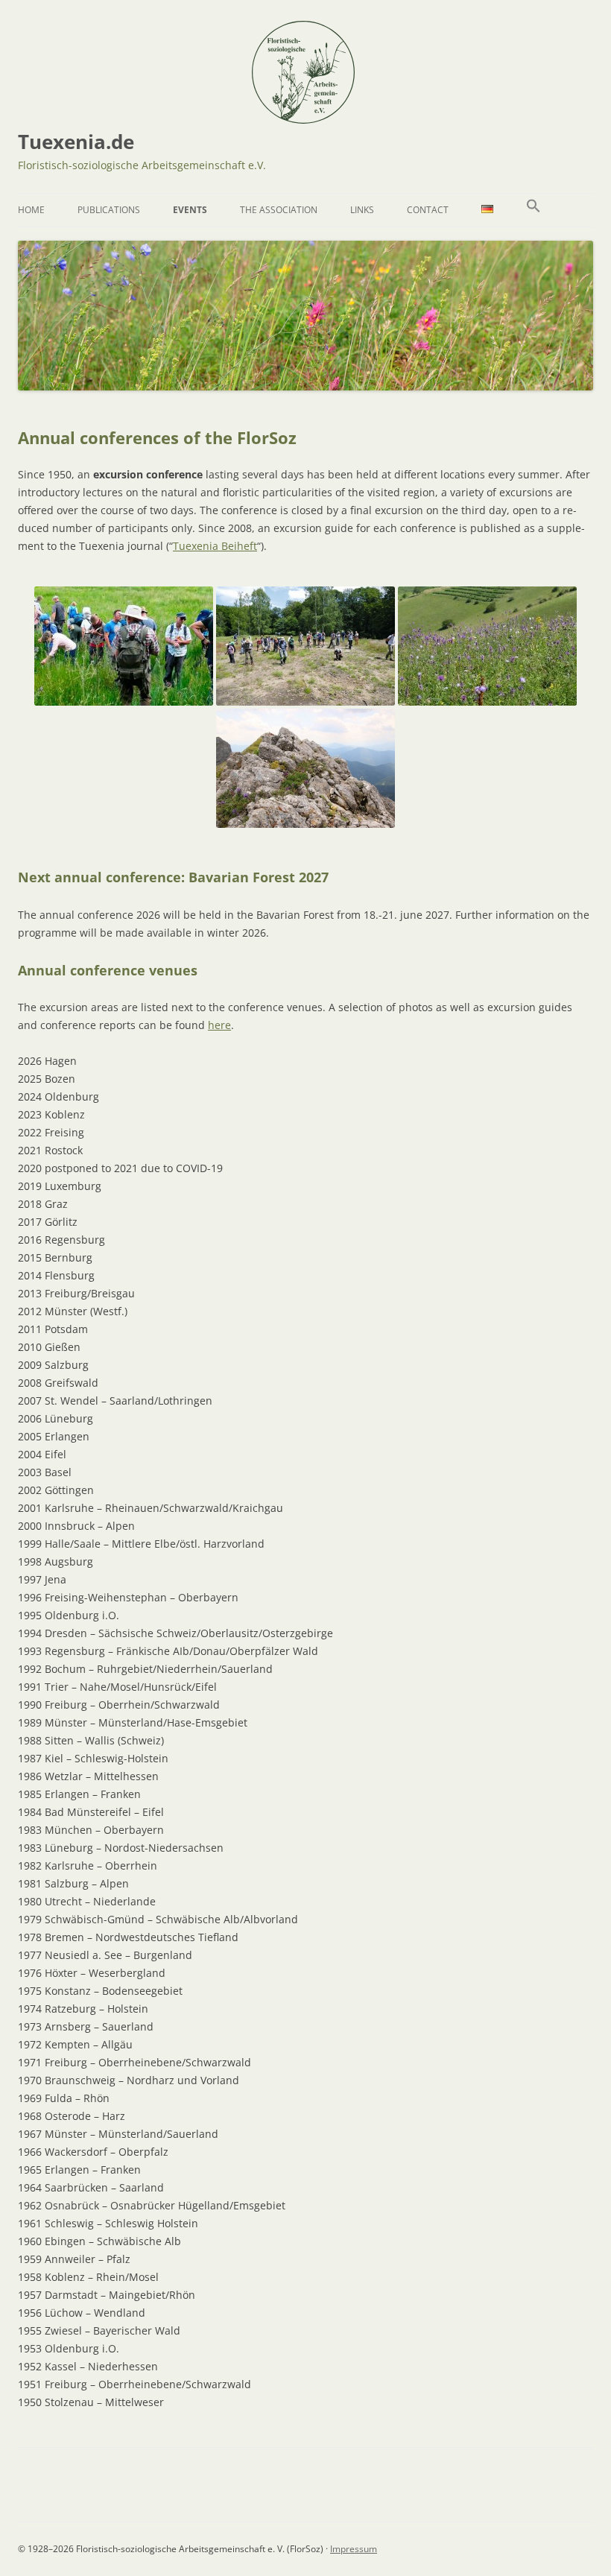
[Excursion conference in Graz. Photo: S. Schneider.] (305, 768)
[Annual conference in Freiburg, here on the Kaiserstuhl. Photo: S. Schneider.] (487, 646)
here (219, 1025)
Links (362, 210)
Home (31, 210)
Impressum (354, 2549)
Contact (428, 210)
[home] (303, 118)
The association (279, 210)
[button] (534, 210)
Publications (109, 210)
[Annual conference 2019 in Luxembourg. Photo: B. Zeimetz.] (305, 646)
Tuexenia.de (76, 142)
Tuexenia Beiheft (215, 546)
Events (190, 210)
